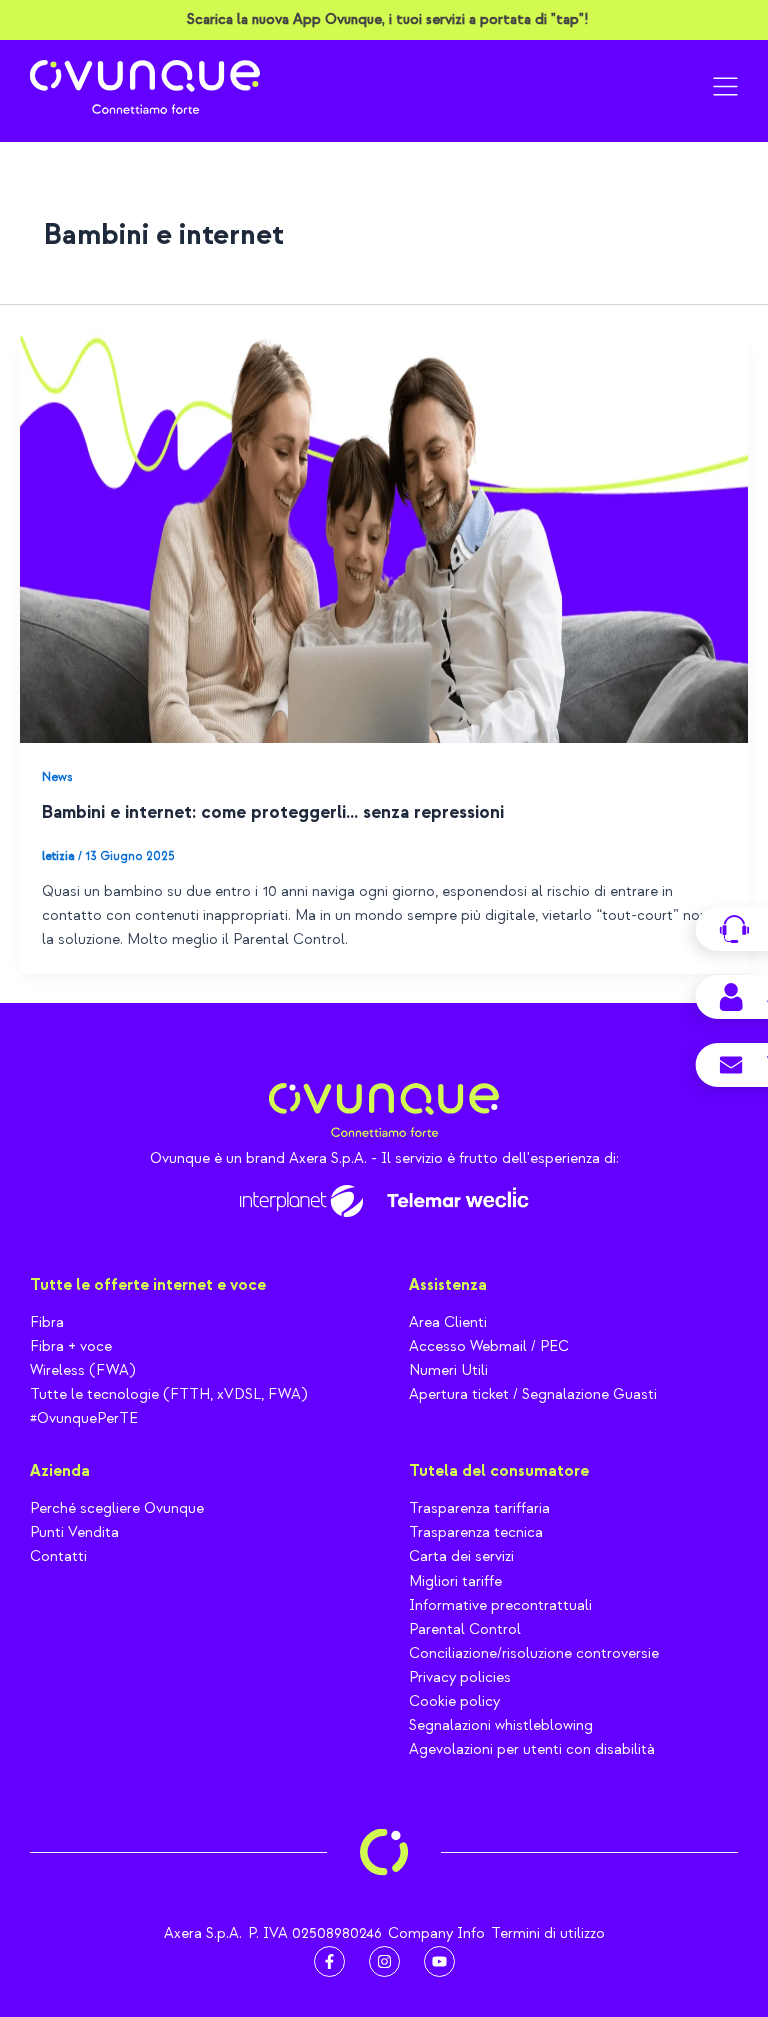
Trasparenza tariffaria (479, 1508)
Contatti (58, 1556)
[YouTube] (439, 1961)
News (57, 777)
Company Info (436, 1933)
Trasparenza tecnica (476, 1532)
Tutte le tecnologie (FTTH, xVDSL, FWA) (168, 1394)
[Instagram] (384, 1961)
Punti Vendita (74, 1532)
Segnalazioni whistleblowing (501, 1725)
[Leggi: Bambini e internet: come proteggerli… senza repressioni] (384, 537)
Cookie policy (454, 1701)
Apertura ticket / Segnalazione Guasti (533, 1394)
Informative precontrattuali (500, 1605)
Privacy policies (460, 1677)
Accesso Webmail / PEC (489, 1346)
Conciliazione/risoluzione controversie (534, 1653)
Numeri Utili (448, 1370)
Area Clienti (448, 1322)
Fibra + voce (71, 1346)
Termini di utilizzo (548, 1933)
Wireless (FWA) (82, 1370)
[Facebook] (329, 1961)
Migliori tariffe (455, 1581)
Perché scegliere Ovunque (117, 1508)
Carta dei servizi (461, 1556)
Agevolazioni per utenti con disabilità (532, 1749)
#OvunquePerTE (84, 1418)
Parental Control (465, 1629)
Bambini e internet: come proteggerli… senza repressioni (273, 812)
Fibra (47, 1322)
